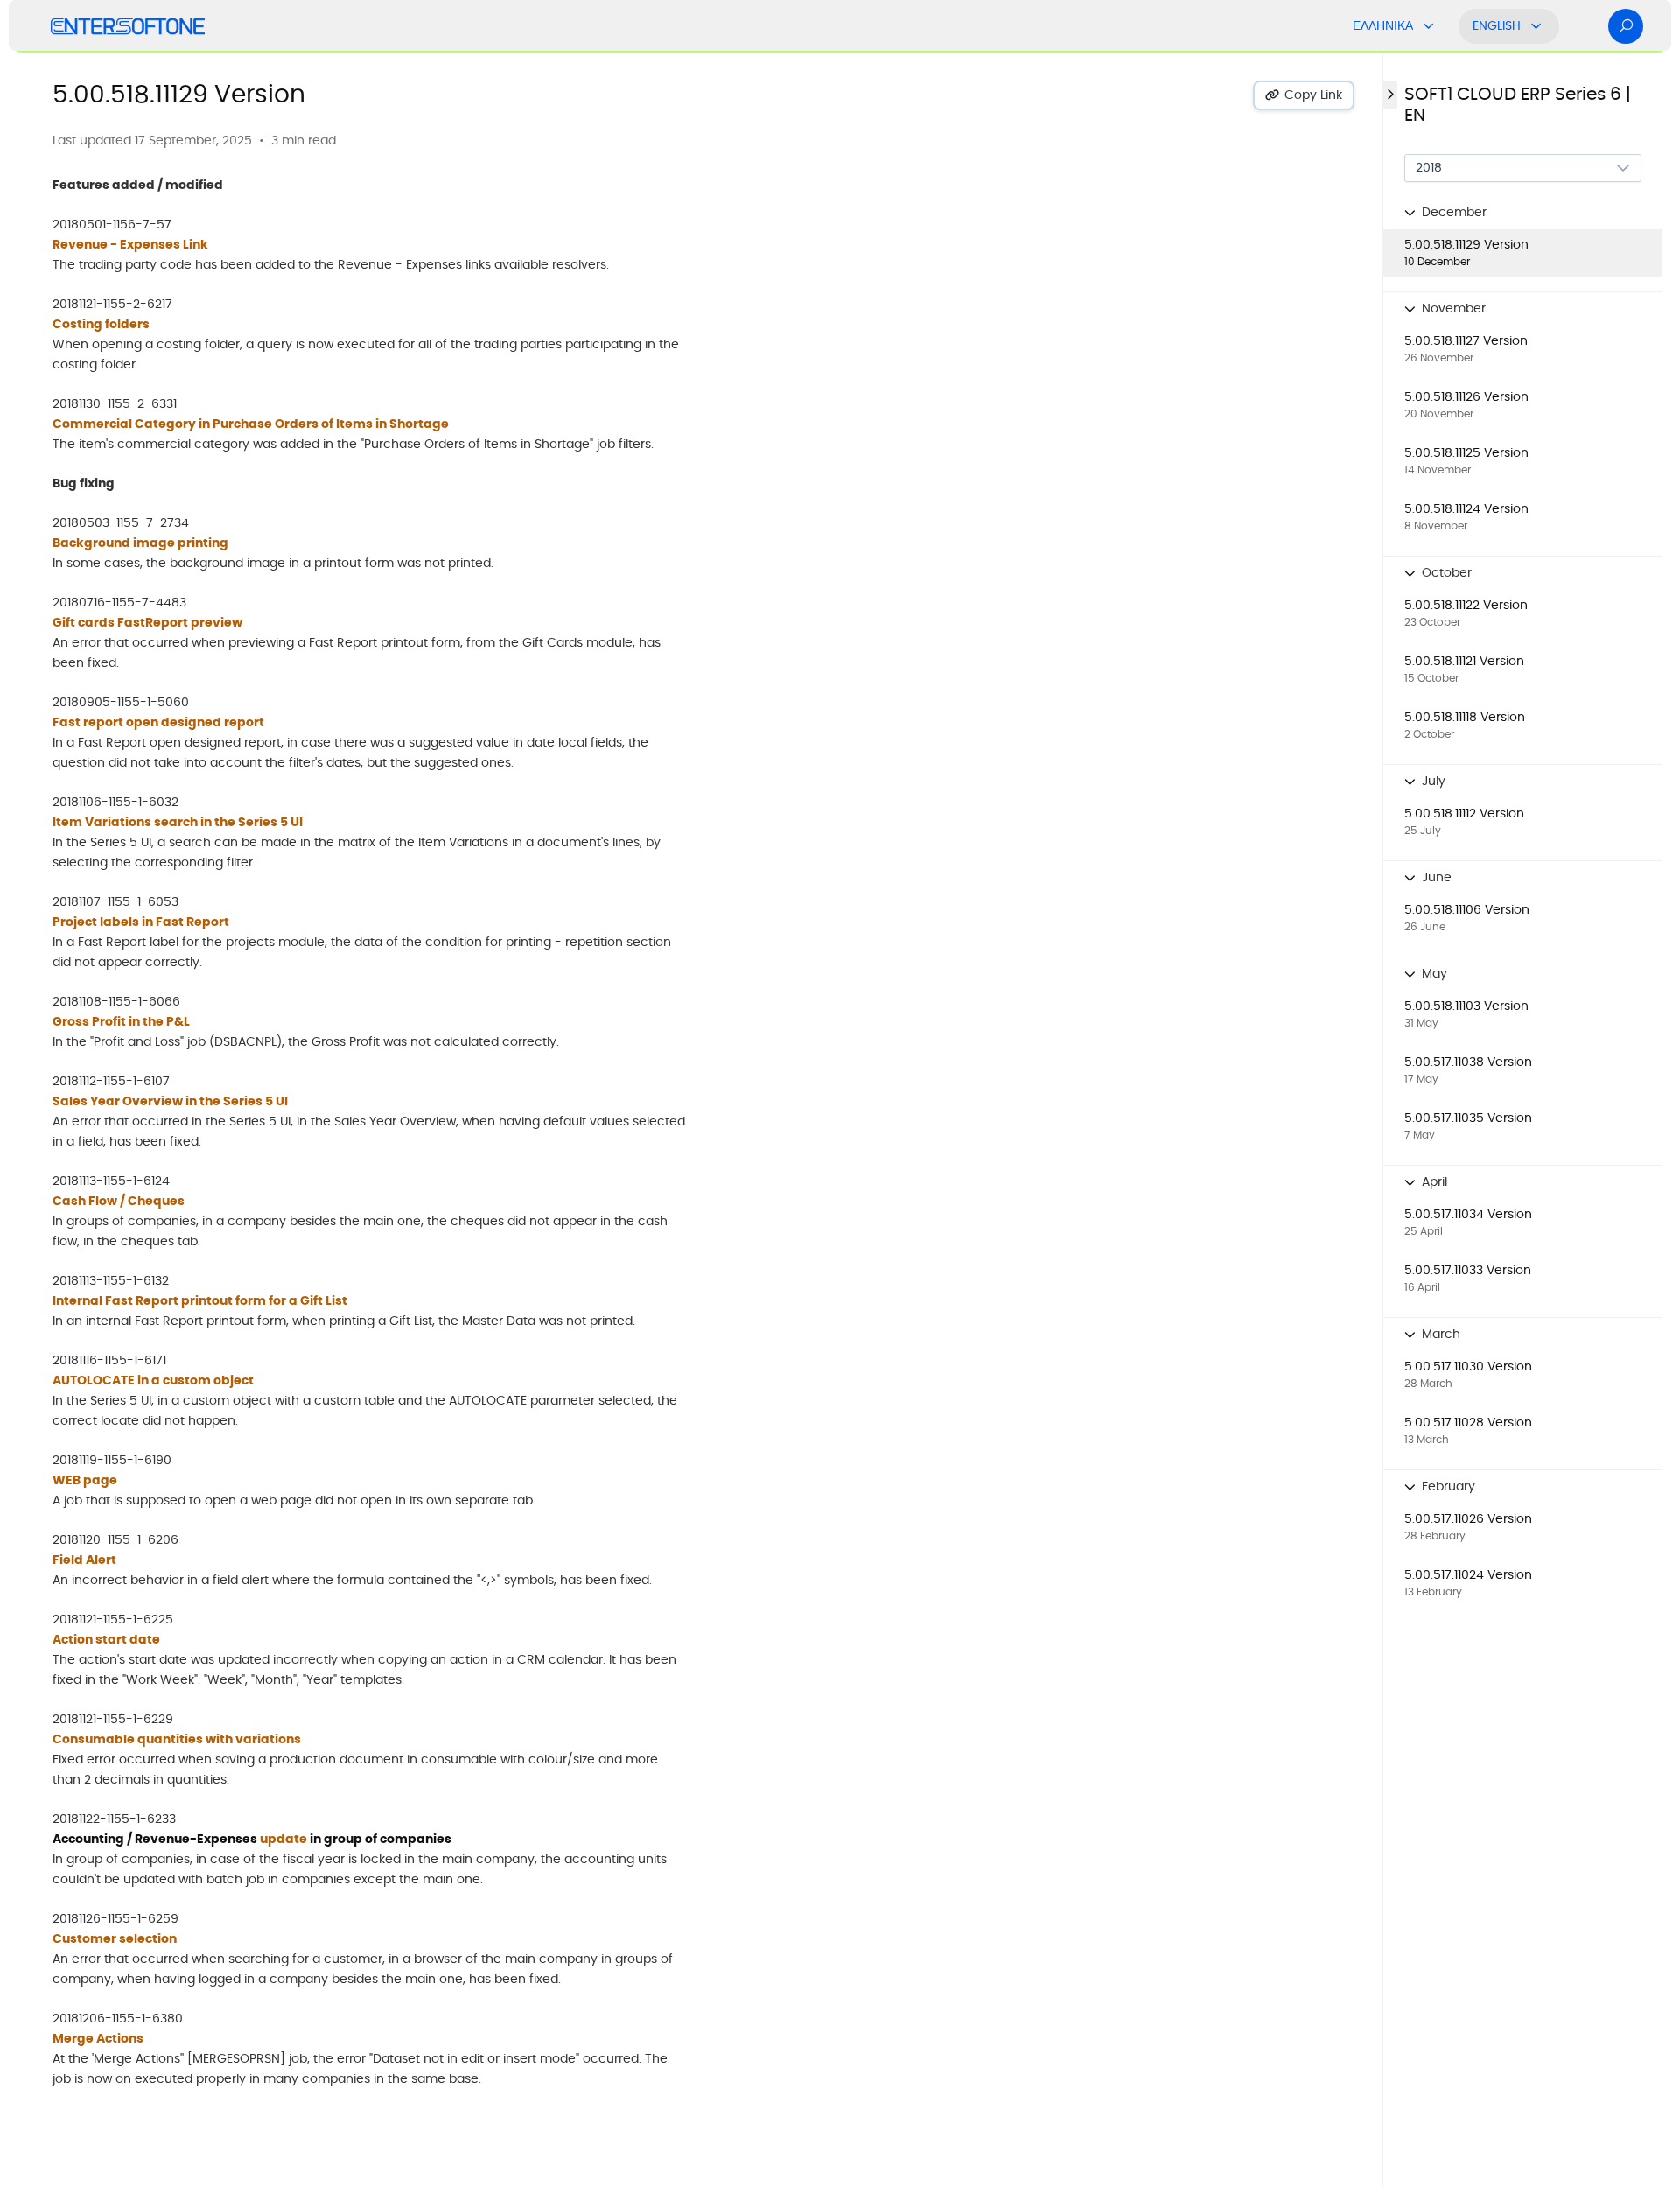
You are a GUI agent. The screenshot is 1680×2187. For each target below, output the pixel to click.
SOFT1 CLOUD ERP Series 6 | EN (1518, 105)
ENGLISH (1497, 26)
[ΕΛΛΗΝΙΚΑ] (1429, 26)
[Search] (1626, 26)
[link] (1523, 253)
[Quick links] (128, 26)
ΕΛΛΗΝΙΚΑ (1383, 26)
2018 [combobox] (1429, 168)
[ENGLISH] (1536, 26)
